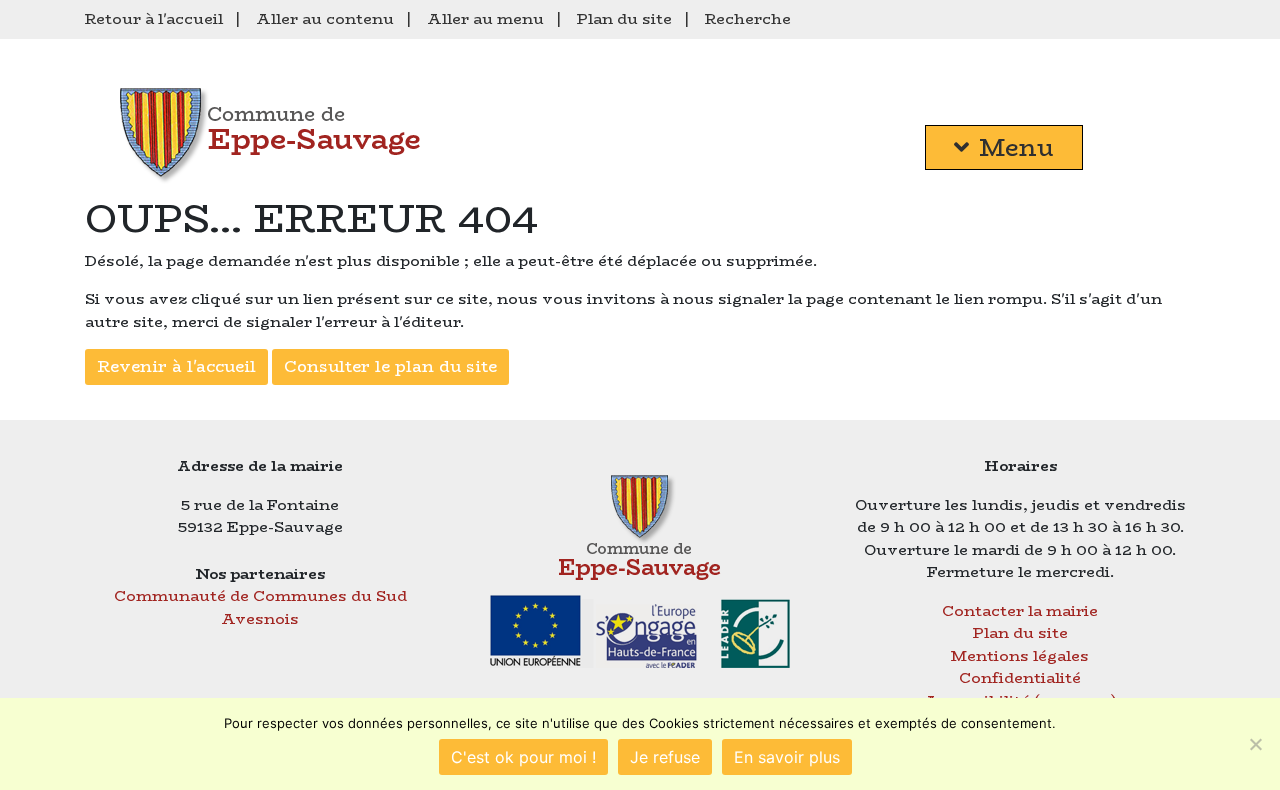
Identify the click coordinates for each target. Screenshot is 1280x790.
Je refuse (665, 757)
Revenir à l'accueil (176, 366)
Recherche (748, 18)
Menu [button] (1016, 147)
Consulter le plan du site (390, 366)
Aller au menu (485, 18)
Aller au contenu (325, 18)
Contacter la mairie (1020, 610)
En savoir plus (787, 757)
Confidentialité (1020, 677)
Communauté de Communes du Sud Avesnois (260, 607)
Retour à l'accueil (154, 18)
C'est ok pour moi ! (523, 757)
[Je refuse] (1255, 744)
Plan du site (624, 18)
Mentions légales (1020, 655)
